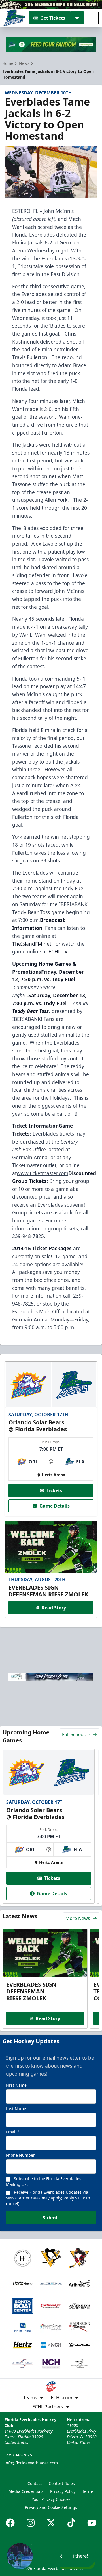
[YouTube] (92, 2523)
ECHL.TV (58, 951)
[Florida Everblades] (14, 18)
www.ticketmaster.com (42, 1173)
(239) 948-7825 (18, 2455)
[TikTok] (71, 2523)
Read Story (54, 1608)
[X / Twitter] (51, 2523)
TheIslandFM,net (32, 944)
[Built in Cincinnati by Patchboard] (51, 2551)
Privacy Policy (63, 2491)
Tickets (54, 1490)
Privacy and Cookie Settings (51, 2507)
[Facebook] (10, 2523)
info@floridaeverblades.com (31, 2463)
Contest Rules (62, 2483)
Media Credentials (26, 2491)
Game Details (55, 1506)
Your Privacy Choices (51, 2499)
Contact (35, 2483)
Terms (88, 2491)
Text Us (80, 2564)
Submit (51, 2218)
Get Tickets (53, 18)
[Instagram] (31, 2523)
